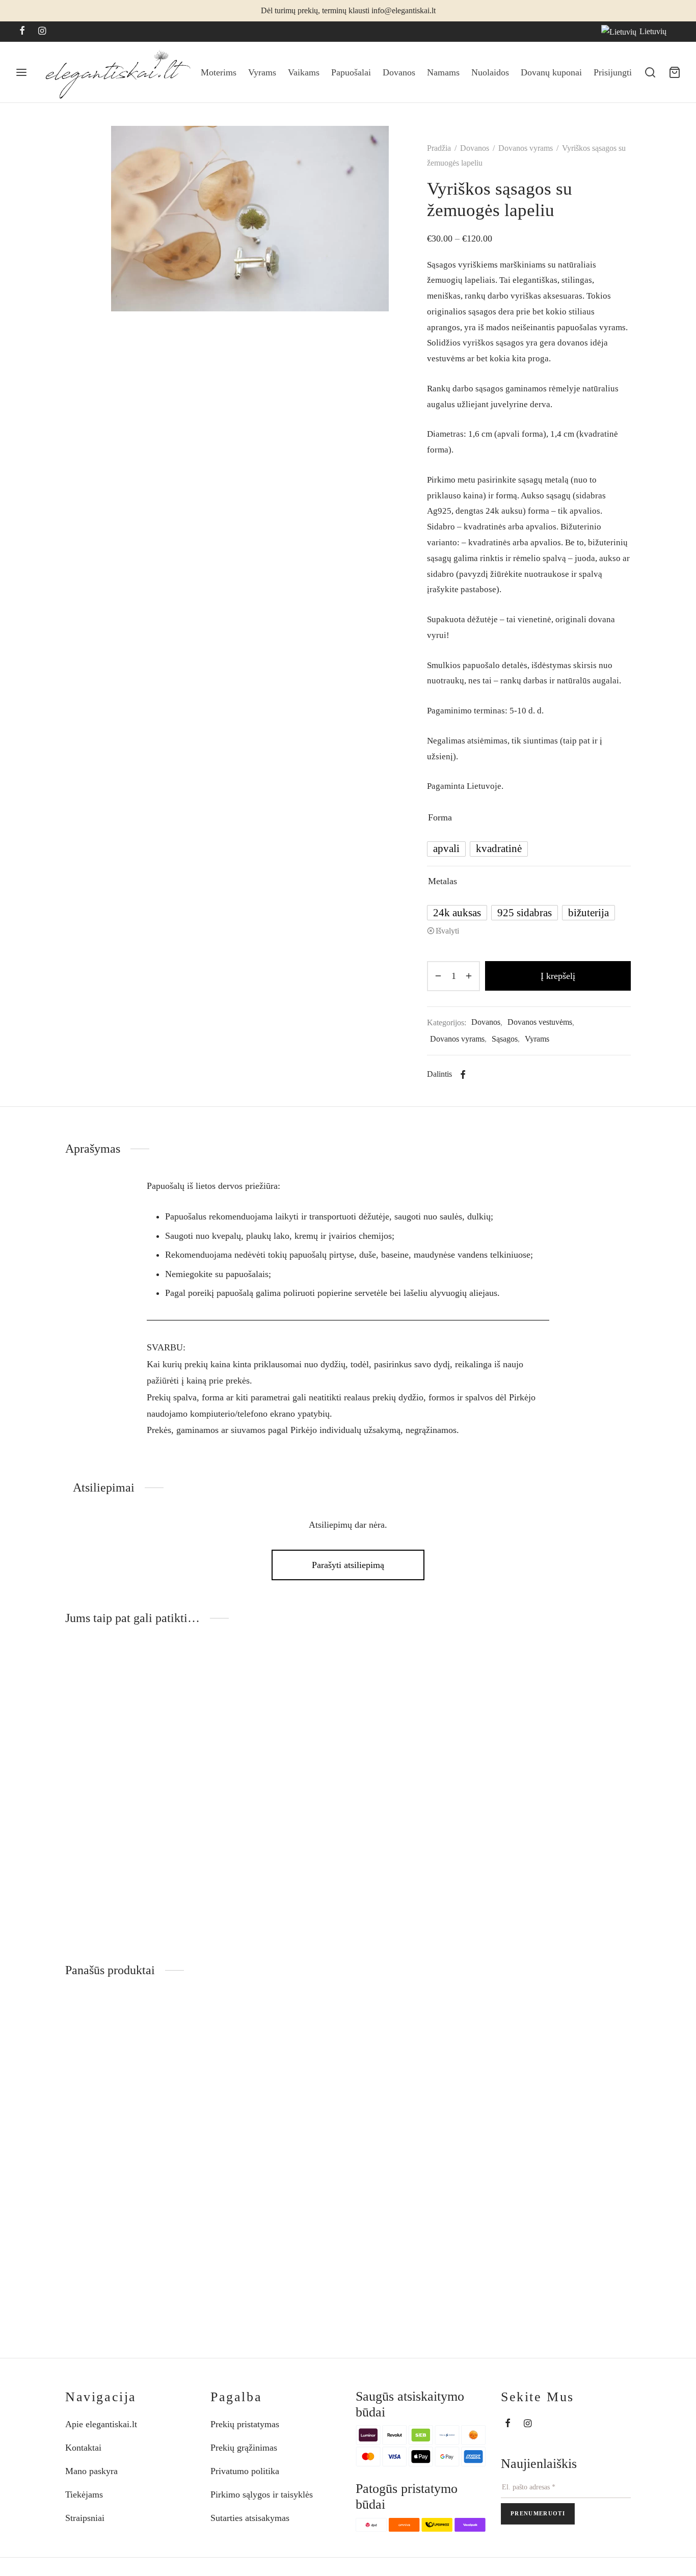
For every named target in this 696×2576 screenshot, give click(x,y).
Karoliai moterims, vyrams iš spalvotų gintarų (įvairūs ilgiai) (124, 2238)
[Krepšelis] (675, 72)
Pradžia (439, 148)
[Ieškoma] (650, 72)
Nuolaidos (490, 72)
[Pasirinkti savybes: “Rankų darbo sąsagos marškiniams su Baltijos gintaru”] (615, 1674)
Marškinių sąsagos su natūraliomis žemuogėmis (267, 1886)
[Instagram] (42, 32)
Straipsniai (85, 2518)
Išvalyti (447, 931)
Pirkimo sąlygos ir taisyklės (262, 2494)
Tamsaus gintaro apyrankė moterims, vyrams (264, 2238)
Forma (440, 817)
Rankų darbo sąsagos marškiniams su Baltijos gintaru (565, 1886)
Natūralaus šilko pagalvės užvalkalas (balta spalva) (554, 2238)
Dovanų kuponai (551, 72)
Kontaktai (83, 2448)
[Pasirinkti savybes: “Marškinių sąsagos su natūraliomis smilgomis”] (179, 1674)
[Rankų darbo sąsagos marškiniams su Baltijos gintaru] (566, 1751)
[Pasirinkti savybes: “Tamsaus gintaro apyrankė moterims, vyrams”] (325, 2026)
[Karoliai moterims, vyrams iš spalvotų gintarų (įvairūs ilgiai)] (130, 2103)
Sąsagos (505, 1039)
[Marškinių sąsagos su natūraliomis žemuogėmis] (275, 1751)
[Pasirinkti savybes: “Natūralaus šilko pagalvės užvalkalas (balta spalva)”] (615, 2026)
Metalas (443, 881)
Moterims (219, 72)
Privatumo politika (245, 2471)
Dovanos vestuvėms (540, 1022)
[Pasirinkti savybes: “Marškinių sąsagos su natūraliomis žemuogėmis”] (325, 1674)
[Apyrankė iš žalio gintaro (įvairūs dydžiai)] (421, 2103)
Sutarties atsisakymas (250, 2518)
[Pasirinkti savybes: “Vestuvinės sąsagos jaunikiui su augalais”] (470, 1674)
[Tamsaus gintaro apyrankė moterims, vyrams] (275, 2103)
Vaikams (304, 72)
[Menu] (21, 72)
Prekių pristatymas (245, 2424)
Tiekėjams (84, 2494)
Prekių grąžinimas (244, 2448)
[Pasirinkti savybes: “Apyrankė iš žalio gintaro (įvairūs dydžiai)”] (470, 2026)
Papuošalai (351, 72)
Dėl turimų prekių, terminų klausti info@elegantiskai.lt (348, 11)
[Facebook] (22, 32)
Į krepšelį (558, 976)
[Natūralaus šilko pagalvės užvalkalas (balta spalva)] (566, 2103)
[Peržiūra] (179, 1697)
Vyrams (262, 72)
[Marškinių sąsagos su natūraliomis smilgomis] (130, 1751)
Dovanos (399, 72)
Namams (443, 72)
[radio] (446, 849)
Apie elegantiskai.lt (101, 2424)
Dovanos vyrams (526, 148)
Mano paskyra (91, 2471)
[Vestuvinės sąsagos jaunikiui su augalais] (421, 1751)
